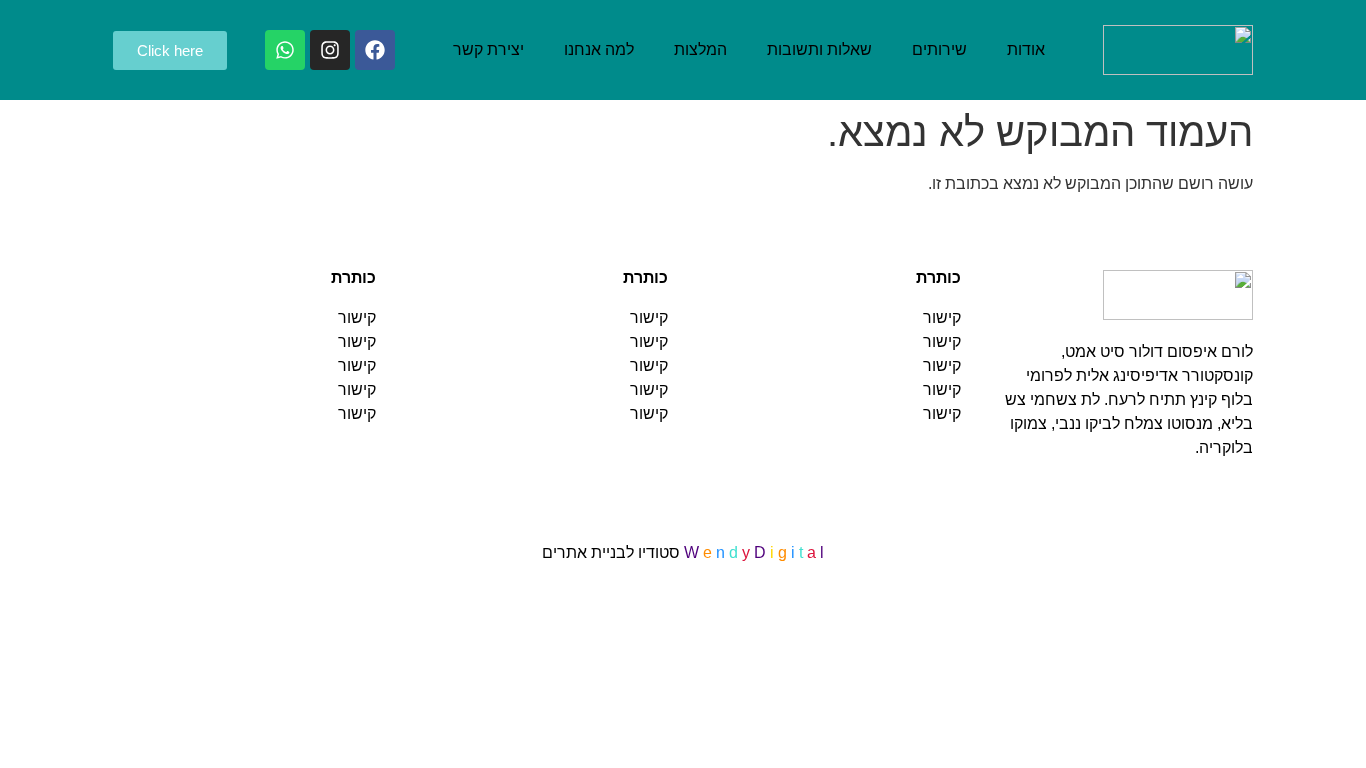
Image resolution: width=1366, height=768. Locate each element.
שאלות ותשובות (819, 49)
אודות (1026, 49)
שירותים (939, 49)
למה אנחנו (599, 49)
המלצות (700, 49)
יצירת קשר (488, 49)
